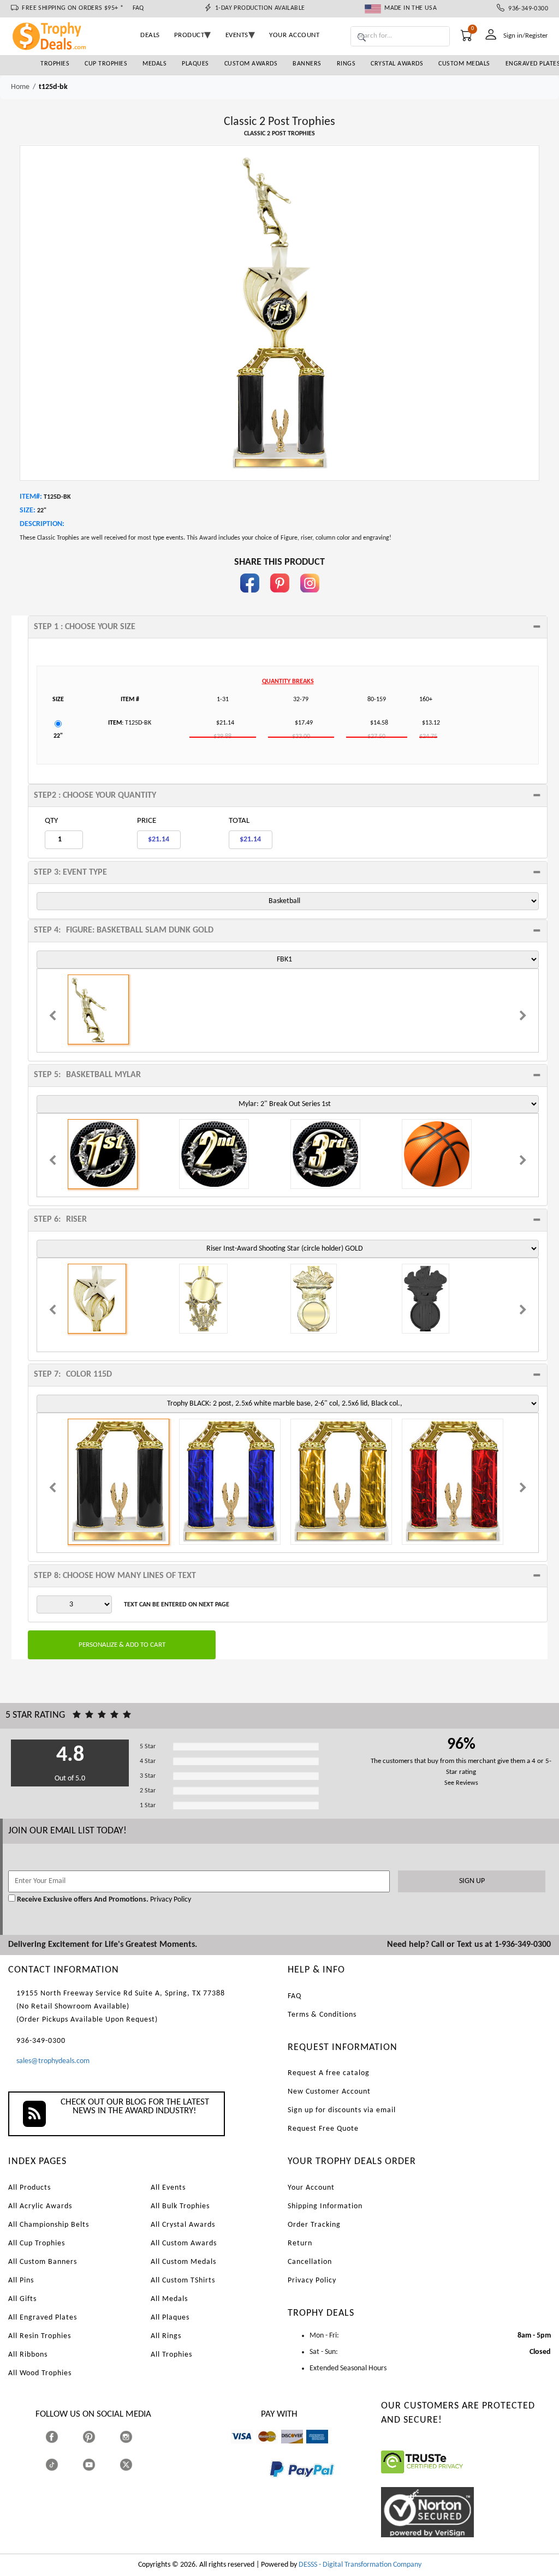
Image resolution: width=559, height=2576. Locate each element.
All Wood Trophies (40, 2373)
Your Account (311, 2188)
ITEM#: (31, 497)
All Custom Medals (183, 2262)
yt (99, 2465)
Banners (307, 64)
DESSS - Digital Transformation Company (360, 2565)
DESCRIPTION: (42, 524)
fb (249, 598)
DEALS (150, 35)
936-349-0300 (526, 9)
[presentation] (52, 1017)
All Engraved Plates (43, 2318)
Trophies (55, 64)
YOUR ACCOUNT (294, 35)
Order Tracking (314, 2225)
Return (300, 2243)
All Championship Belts (49, 2225)
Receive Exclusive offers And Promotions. (83, 1900)
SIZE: (28, 510)
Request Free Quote (323, 2129)
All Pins (21, 2281)
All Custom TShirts (183, 2281)
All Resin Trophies (40, 2336)
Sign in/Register (526, 36)
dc (285, 2449)
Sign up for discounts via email (342, 2110)
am (311, 2449)
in (310, 598)
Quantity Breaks (288, 682)
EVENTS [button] (237, 35)
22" (58, 736)
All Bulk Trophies (180, 2206)
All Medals (169, 2299)
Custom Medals (464, 64)
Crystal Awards (397, 64)
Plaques (195, 64)
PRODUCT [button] (189, 35)
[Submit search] (362, 38)
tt (62, 2465)
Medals (154, 64)
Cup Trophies (106, 64)
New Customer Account (329, 2092)
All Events (168, 2188)
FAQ (138, 8)
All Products (29, 2188)
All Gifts (22, 2299)
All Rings (166, 2336)
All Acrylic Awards (40, 2206)
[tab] (288, 627)
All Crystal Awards (183, 2225)
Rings (346, 64)
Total (239, 821)
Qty (51, 821)
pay (270, 2485)
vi (233, 2449)
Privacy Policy (170, 1900)
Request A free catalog (329, 2073)
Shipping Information (325, 2206)
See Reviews (461, 1783)
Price (147, 821)
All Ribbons (28, 2355)
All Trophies (171, 2355)
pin (280, 598)
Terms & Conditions (322, 2015)
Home (20, 87)
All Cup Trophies (37, 2243)
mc (261, 2449)
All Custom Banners (43, 2262)
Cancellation (310, 2262)
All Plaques (170, 2318)
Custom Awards (251, 64)
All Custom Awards (184, 2243)
